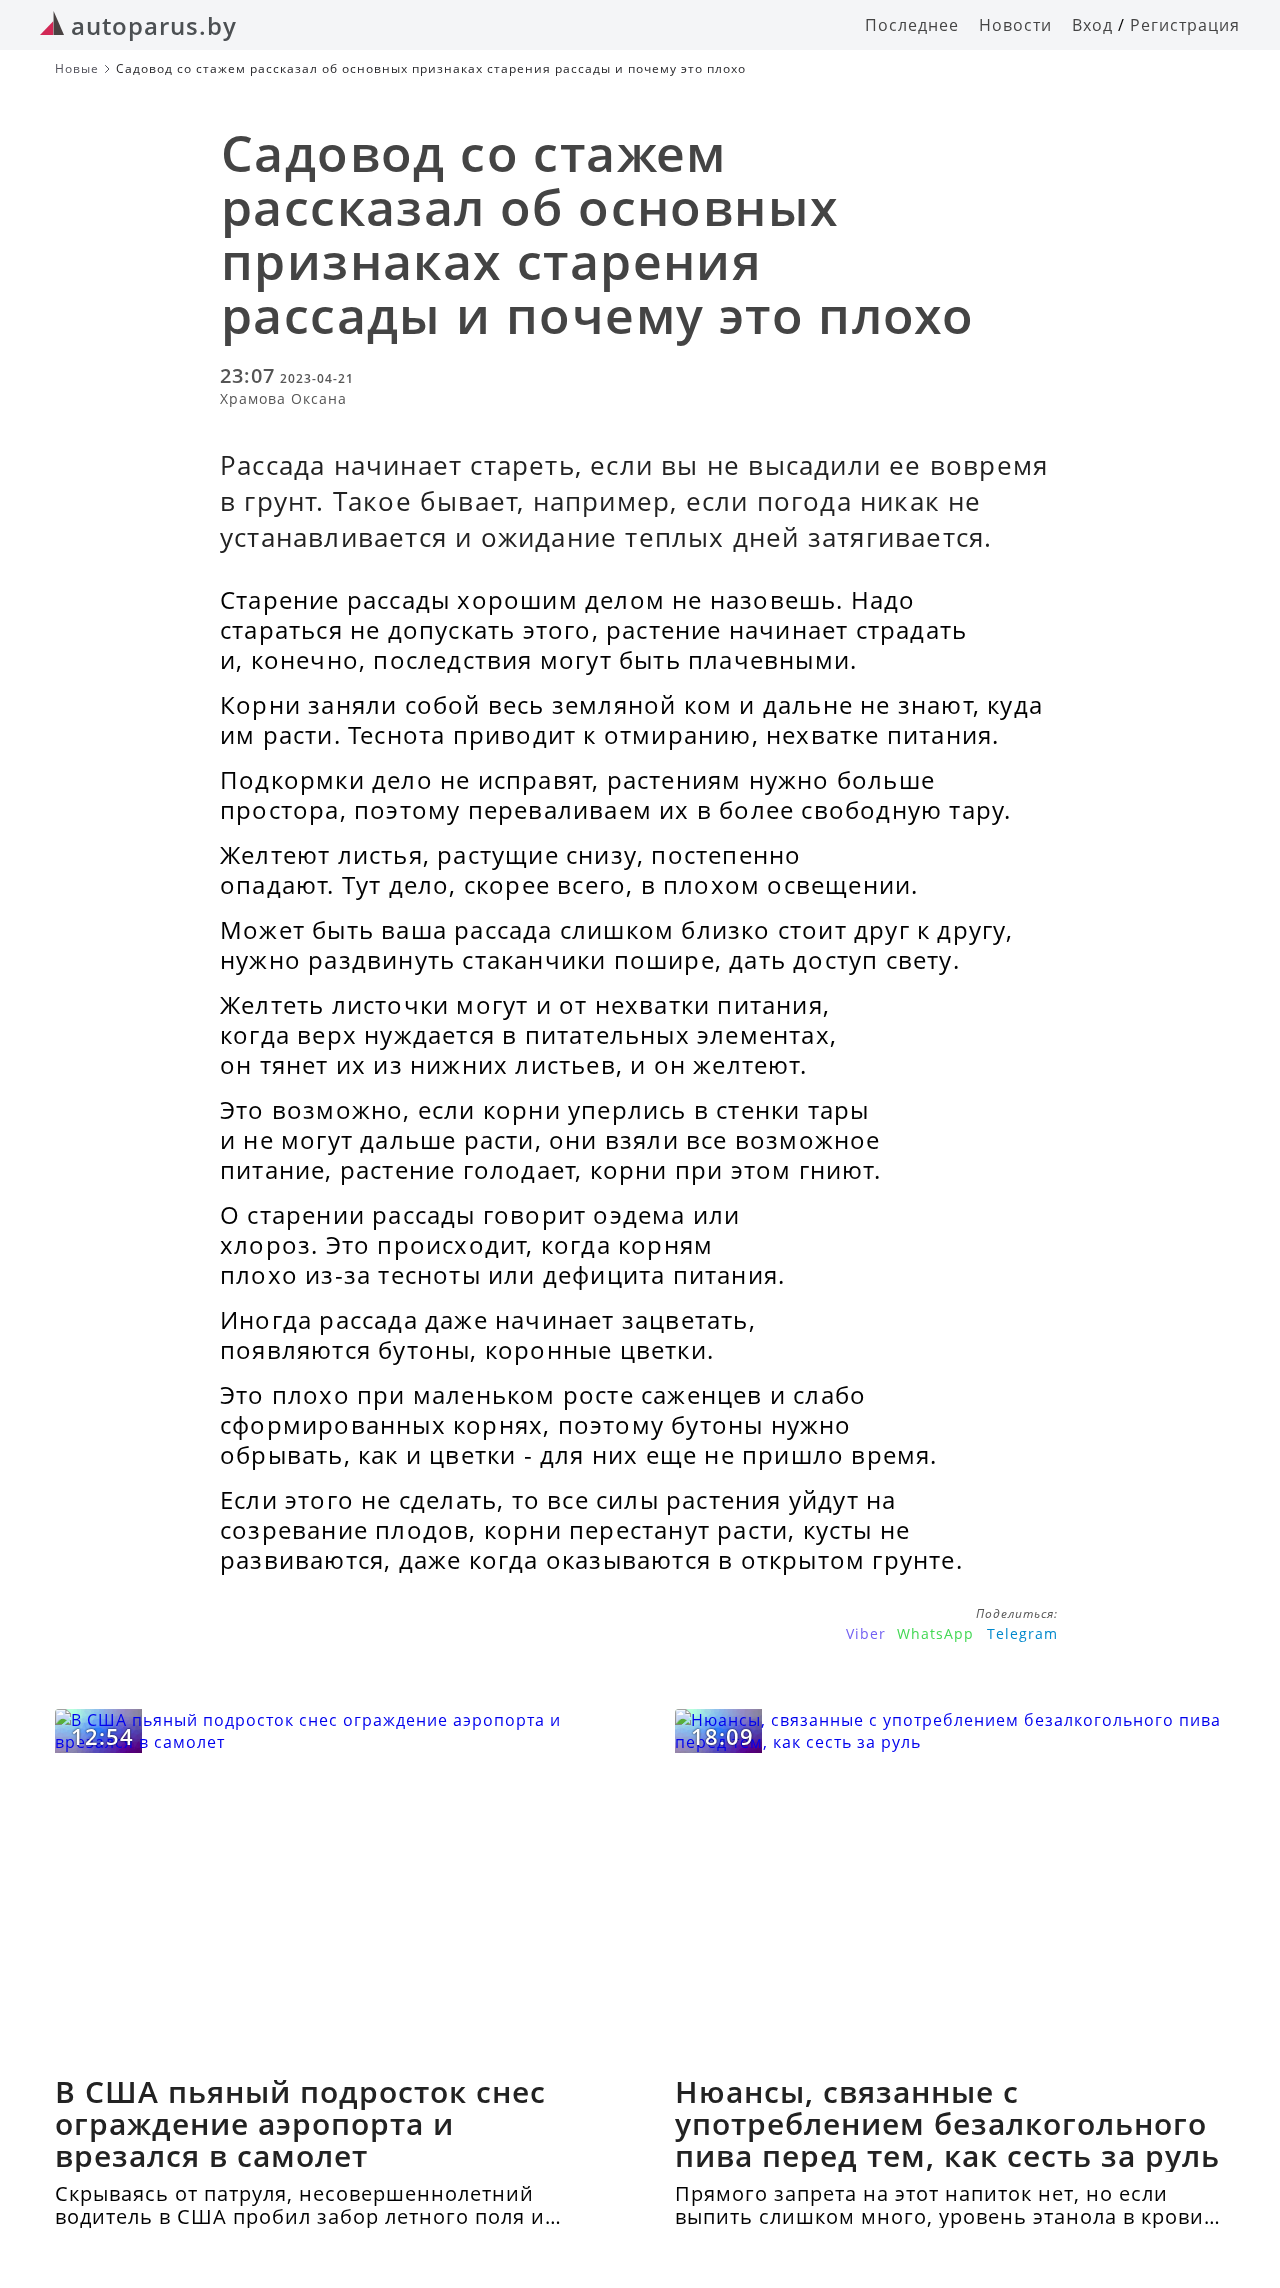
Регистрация (1185, 25)
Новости (1015, 25)
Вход (1092, 25)
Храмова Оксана (283, 398)
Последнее (912, 25)
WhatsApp (935, 1633)
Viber (866, 1633)
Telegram (1022, 1633)
